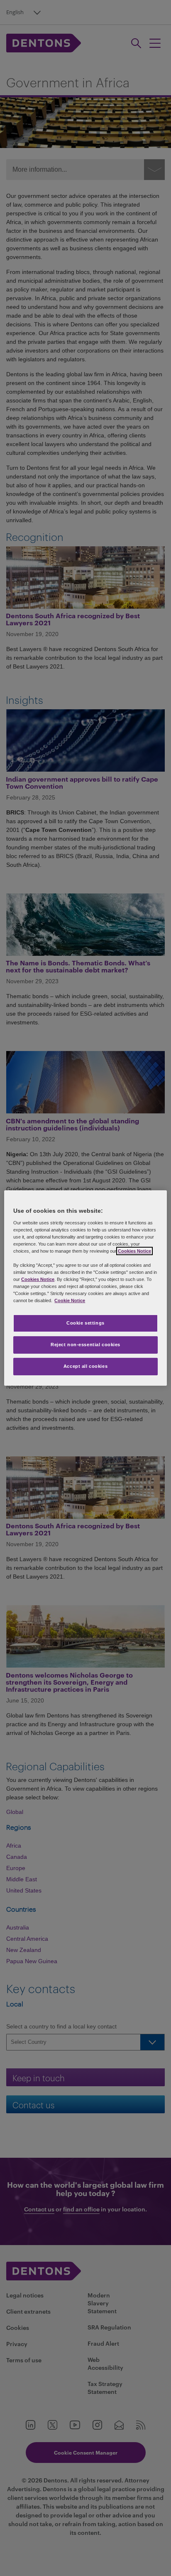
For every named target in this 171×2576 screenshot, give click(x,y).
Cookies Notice (134, 1251)
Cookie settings (85, 1323)
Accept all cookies (85, 1366)
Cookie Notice (70, 1300)
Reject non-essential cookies (85, 1345)
